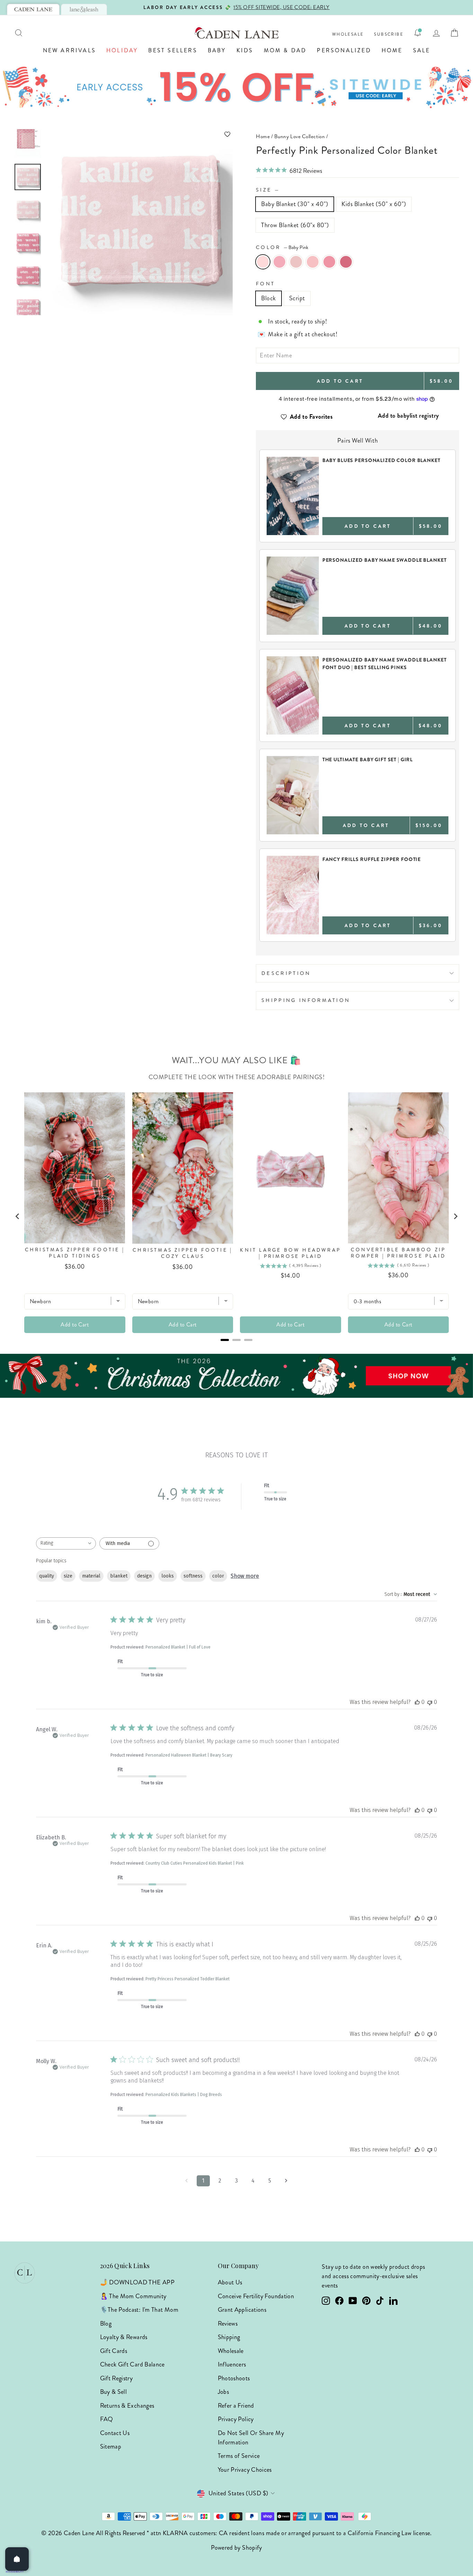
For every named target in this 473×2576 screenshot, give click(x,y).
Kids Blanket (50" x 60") (374, 204)
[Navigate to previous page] (187, 2181)
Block (269, 298)
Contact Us (115, 2433)
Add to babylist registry (408, 416)
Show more (245, 1576)
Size (268, 190)
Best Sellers (173, 50)
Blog (106, 2324)
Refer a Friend (236, 2406)
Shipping (229, 2337)
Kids (245, 50)
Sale (422, 50)
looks (168, 1576)
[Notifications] (418, 33)
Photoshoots (234, 2378)
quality (47, 1576)
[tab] (33, 9)
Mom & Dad (285, 50)
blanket (119, 1576)
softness (193, 1576)
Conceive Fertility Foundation (256, 2296)
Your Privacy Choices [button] (245, 2470)
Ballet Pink (296, 262)
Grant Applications (242, 2310)
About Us (230, 2282)
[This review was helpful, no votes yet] (417, 1702)
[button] (140, 134)
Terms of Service (239, 2456)
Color (282, 247)
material (91, 1576)
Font (265, 284)
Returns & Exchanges (127, 2406)
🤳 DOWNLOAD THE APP (137, 2282)
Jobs (223, 2392)
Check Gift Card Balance (132, 2364)
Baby (217, 50)
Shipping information (306, 1000)
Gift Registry (117, 2378)
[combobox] (66, 1543)
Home (392, 50)
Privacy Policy (236, 2419)
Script (297, 298)
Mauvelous (329, 262)
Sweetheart (313, 262)
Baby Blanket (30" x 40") (295, 204)
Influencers (232, 2364)
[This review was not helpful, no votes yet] (430, 1702)
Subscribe (389, 34)
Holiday (122, 50)
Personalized (344, 50)
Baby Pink (263, 262)
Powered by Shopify (236, 2548)
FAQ (107, 2419)
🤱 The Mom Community (133, 2296)
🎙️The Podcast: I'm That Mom (139, 2310)
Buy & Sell (114, 2392)
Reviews (228, 2324)
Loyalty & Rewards (124, 2337)
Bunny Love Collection (300, 136)
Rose (346, 262)
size (68, 1576)
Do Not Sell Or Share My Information (251, 2438)
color (218, 1576)
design (144, 1576)
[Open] (17, 2559)
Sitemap (111, 2446)
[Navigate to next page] (286, 2181)
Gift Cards (114, 2351)
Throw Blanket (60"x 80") (295, 225)
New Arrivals (69, 50)
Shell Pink (279, 262)
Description (286, 973)
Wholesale (348, 34)
